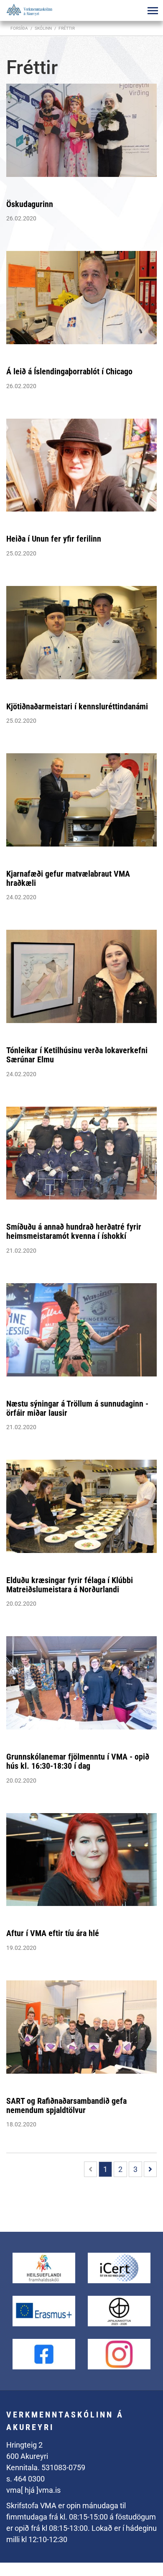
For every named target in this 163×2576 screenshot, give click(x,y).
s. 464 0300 (25, 2479)
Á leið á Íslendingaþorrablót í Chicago (69, 371)
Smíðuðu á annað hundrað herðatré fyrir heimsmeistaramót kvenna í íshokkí (74, 1231)
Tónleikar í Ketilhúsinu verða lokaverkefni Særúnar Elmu (77, 1055)
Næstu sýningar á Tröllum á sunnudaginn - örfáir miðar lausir (77, 1408)
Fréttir (67, 28)
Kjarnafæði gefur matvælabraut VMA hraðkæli (68, 878)
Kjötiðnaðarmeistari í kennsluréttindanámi (77, 706)
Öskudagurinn (30, 204)
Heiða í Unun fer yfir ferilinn (54, 539)
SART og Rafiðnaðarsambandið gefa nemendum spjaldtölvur (66, 2105)
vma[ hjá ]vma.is (33, 2490)
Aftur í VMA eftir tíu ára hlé (53, 1933)
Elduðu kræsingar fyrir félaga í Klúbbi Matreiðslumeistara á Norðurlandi (70, 1585)
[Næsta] (150, 2169)
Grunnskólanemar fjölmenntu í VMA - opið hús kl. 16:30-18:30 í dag (78, 1761)
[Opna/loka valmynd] (153, 10)
